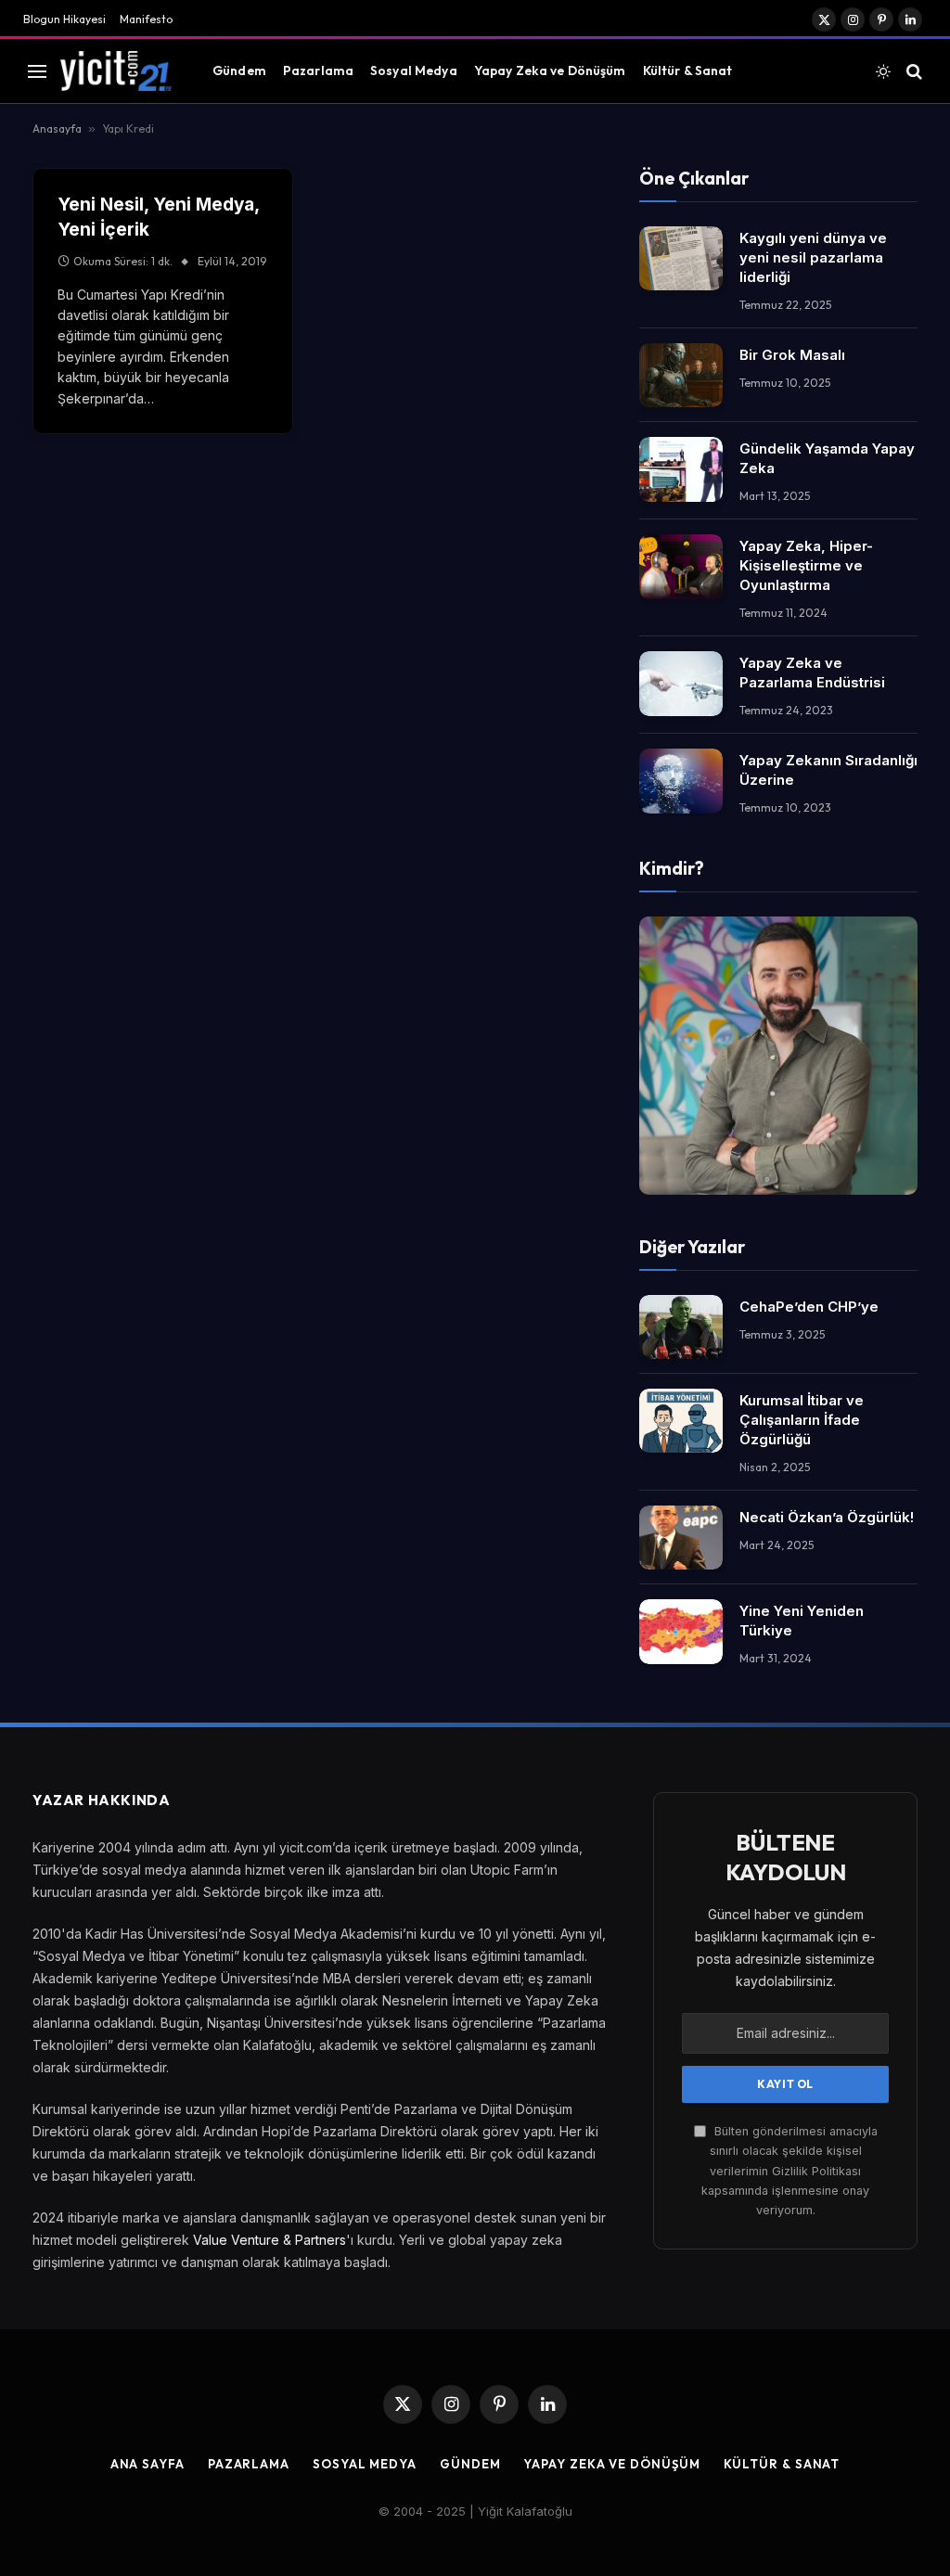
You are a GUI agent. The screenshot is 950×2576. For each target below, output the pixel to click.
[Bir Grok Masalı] (681, 375)
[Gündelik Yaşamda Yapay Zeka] (681, 469)
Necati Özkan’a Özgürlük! (827, 1517)
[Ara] (912, 71)
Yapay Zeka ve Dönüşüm (550, 70)
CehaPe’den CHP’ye (809, 1307)
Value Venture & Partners (270, 2240)
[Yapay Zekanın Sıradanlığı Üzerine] (681, 781)
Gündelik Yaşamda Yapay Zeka (827, 458)
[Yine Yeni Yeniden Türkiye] (681, 1631)
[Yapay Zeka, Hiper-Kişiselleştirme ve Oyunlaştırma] (681, 566)
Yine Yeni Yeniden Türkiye (802, 1621)
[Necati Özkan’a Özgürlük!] (681, 1538)
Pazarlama (318, 70)
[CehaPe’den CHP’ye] (681, 1327)
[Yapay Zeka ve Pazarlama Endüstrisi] (681, 683)
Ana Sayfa (148, 2464)
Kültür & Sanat (688, 70)
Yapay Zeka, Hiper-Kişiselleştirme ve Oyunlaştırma (806, 565)
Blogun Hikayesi (64, 19)
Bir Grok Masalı (792, 355)
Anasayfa (57, 128)
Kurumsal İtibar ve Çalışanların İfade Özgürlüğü (802, 1420)
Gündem (239, 70)
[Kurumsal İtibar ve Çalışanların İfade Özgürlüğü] (681, 1421)
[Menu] (37, 71)
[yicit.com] (116, 70)
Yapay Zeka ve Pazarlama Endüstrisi (812, 673)
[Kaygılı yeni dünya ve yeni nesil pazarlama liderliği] (681, 258)
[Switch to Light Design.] (883, 71)
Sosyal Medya (414, 70)
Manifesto (146, 19)
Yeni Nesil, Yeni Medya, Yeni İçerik (158, 217)
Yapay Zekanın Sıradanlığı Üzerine (828, 770)
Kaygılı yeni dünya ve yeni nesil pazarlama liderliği (813, 257)
